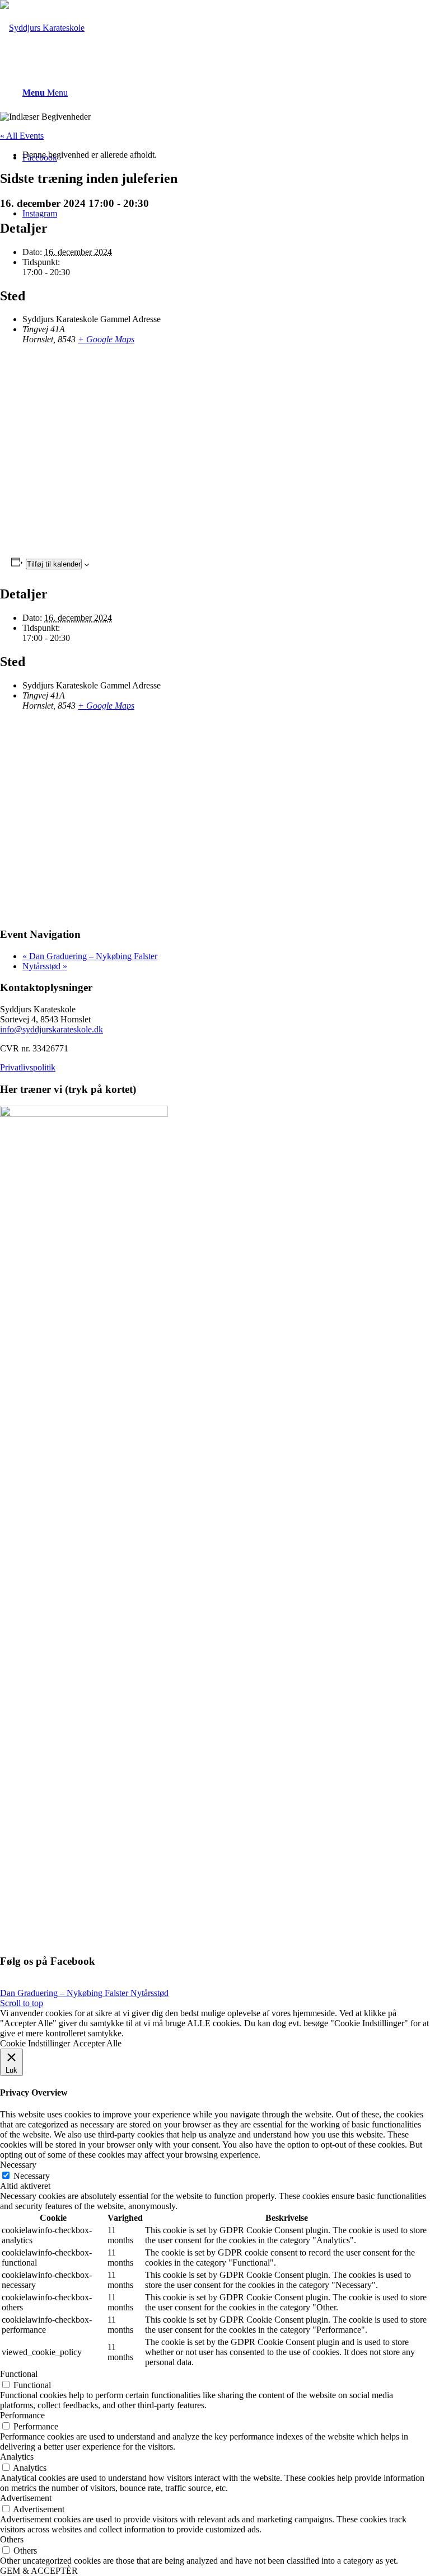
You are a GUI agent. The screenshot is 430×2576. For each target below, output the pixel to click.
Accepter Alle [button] (97, 2043)
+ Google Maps (106, 339)
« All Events (22, 136)
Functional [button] (19, 2374)
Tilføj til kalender (54, 564)
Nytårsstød (45, 966)
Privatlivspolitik (28, 1067)
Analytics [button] (17, 2457)
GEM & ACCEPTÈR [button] (39, 2571)
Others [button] (12, 2539)
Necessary (32, 2176)
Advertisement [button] (26, 2498)
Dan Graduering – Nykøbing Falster (90, 956)
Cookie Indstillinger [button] (35, 2043)
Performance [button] (22, 2415)
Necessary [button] (18, 2165)
